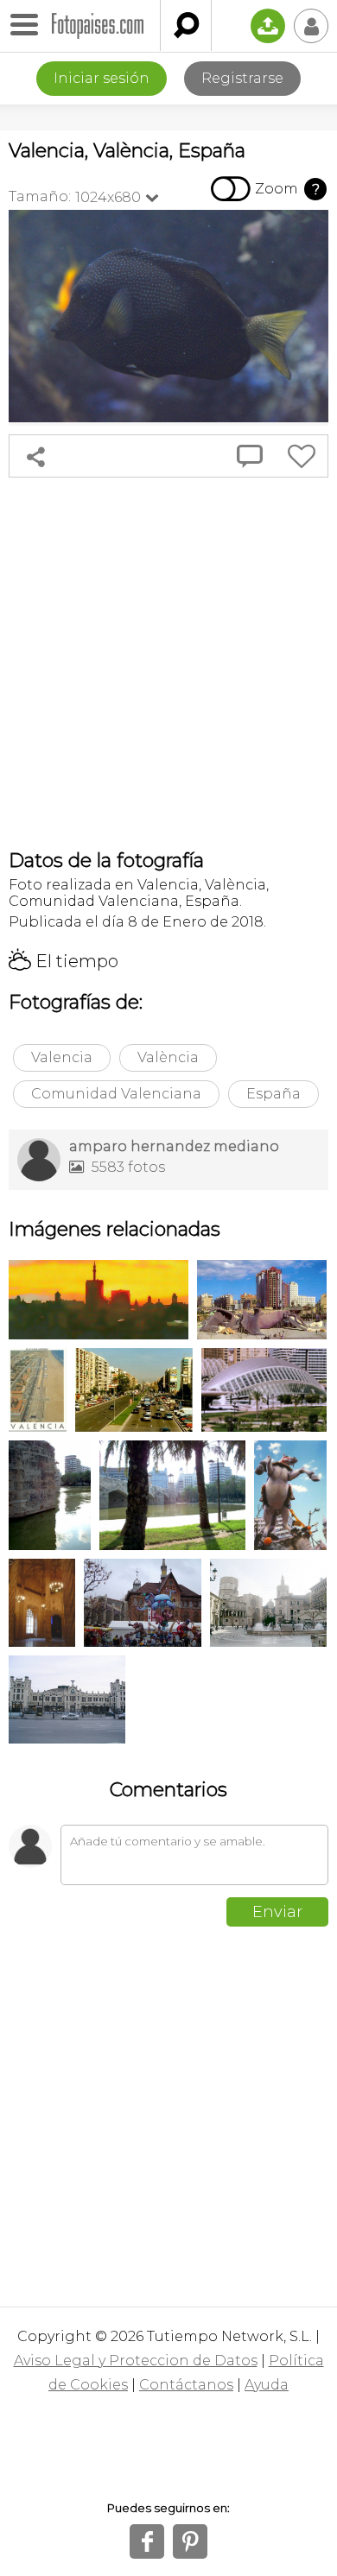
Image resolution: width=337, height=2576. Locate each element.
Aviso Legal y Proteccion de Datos (136, 2361)
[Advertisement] (168, 663)
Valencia (62, 1057)
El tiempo (64, 961)
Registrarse (242, 78)
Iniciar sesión (102, 78)
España (273, 1094)
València (168, 1057)
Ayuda (267, 2385)
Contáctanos (186, 2385)
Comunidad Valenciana (116, 1094)
